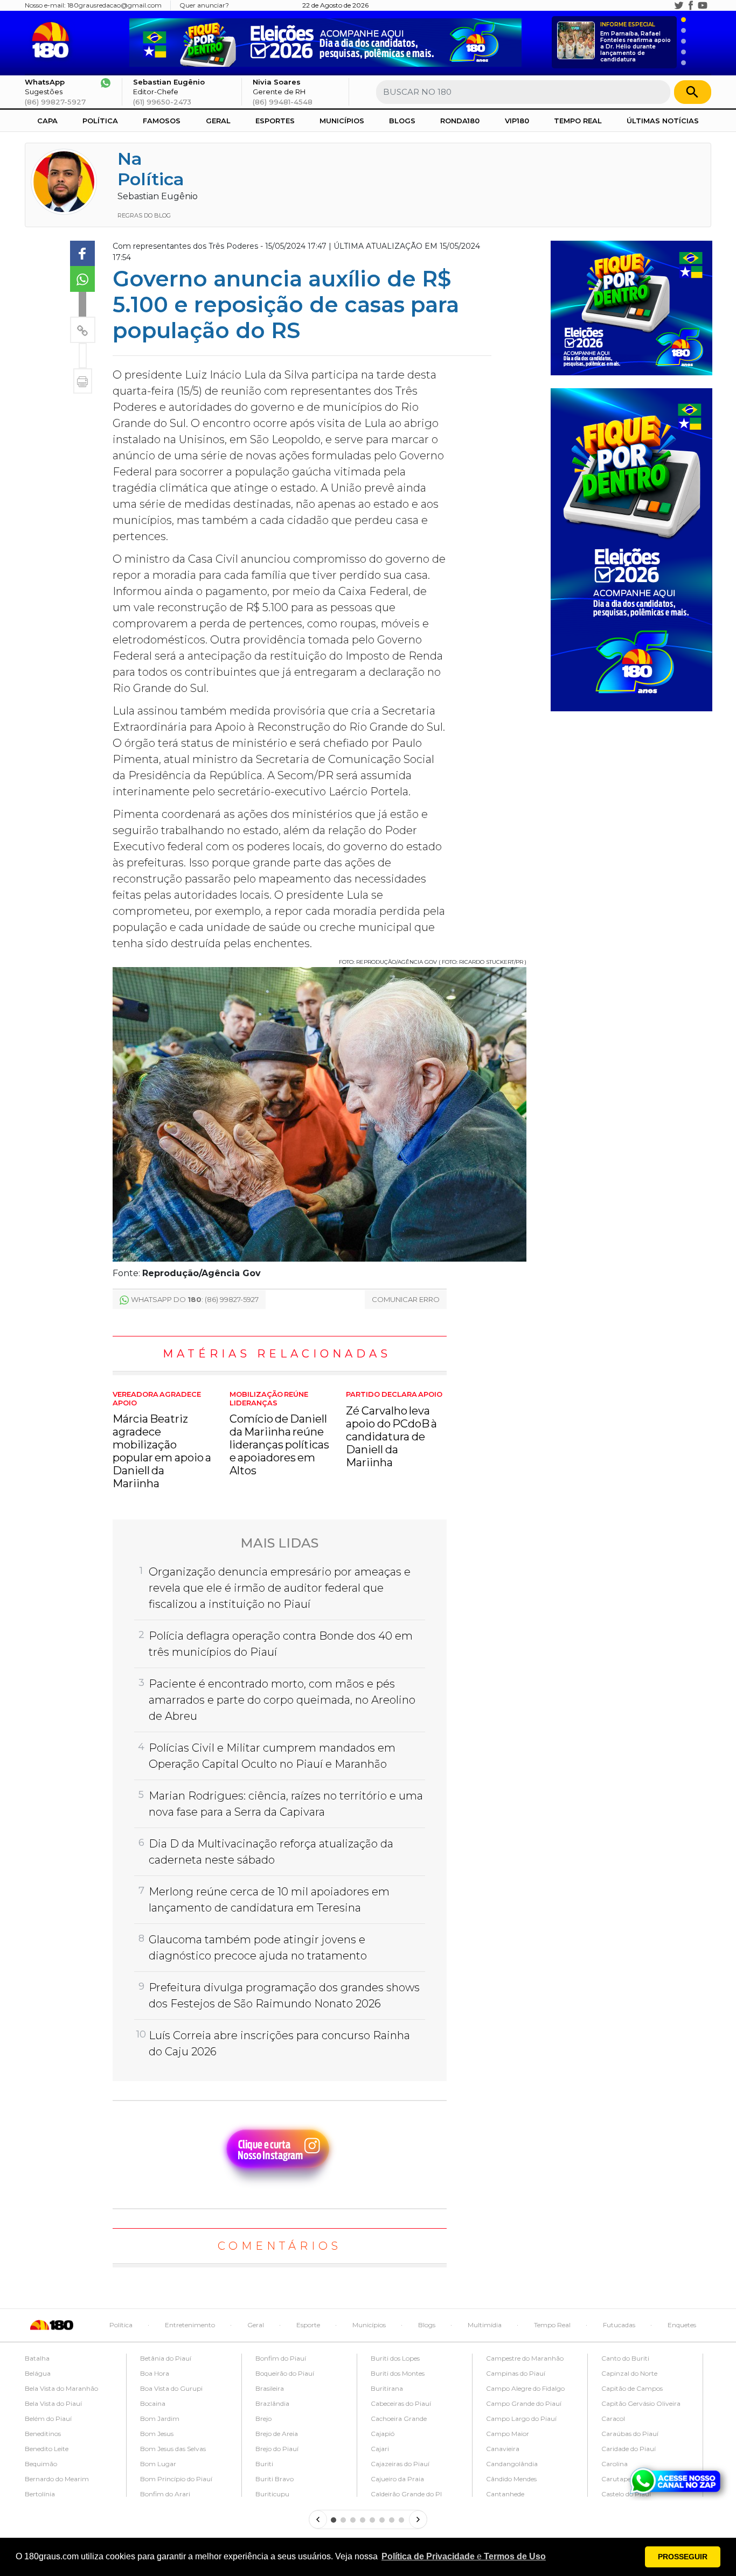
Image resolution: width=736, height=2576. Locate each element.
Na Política (151, 169)
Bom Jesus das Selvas (173, 2449)
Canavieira (503, 2449)
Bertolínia (40, 2494)
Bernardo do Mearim (57, 2479)
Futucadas (619, 2325)
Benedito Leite (47, 2449)
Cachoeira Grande (399, 2418)
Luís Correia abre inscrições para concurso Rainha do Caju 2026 (279, 2043)
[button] (464, 2557)
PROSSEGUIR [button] (683, 2557)
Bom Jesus (157, 2434)
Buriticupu (272, 2494)
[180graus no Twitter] (679, 5)
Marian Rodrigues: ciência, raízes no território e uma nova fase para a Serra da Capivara (286, 1804)
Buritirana (387, 2388)
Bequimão (41, 2464)
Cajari (380, 2449)
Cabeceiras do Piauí (401, 2403)
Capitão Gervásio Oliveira (641, 2403)
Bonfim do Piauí (281, 2358)
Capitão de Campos (632, 2388)
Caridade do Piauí (629, 2449)
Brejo (263, 2418)
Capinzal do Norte (629, 2373)
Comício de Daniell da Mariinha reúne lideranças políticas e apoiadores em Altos (279, 1434)
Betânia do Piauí (166, 2358)
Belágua (38, 2373)
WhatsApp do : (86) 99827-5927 (195, 1299)
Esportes (275, 121)
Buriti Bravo (275, 2479)
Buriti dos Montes (398, 2373)
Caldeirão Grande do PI (406, 2494)
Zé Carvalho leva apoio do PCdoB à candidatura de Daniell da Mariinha (394, 1430)
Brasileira (270, 2388)
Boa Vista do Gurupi (171, 2388)
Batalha (37, 2358)
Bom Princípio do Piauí (176, 2479)
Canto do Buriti (625, 2358)
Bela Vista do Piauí (53, 2403)
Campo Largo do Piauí (521, 2418)
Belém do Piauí (48, 2418)
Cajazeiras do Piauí (400, 2464)
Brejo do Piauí (277, 2449)
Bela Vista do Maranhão (61, 2388)
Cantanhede (505, 2494)
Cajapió (383, 2434)
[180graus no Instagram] (667, 5)
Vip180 (517, 121)
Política (100, 121)
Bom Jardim (160, 2418)
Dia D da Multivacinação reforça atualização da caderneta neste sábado (271, 1852)
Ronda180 (460, 121)
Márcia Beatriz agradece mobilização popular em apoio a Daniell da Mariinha (162, 1440)
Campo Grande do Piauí (524, 2403)
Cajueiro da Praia (397, 2479)
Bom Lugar (158, 2464)
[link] (82, 254)
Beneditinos (43, 2434)
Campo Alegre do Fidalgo (525, 2388)
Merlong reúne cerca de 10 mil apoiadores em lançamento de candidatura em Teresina (269, 1900)
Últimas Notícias (663, 121)
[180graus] (53, 40)
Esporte (308, 2325)
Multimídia (485, 2325)
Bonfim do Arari (165, 2494)
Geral (218, 121)
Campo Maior (508, 2434)
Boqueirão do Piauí (285, 2373)
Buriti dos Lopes (395, 2358)
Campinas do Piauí (516, 2373)
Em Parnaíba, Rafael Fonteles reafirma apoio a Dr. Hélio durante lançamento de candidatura (636, 42)
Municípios (342, 121)
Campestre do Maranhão (525, 2358)
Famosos (162, 121)
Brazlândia (272, 2403)
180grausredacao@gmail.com (114, 5)
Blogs (402, 121)
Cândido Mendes (511, 2479)
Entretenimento (190, 2325)
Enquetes (682, 2325)
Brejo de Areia (277, 2434)
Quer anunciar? (204, 5)
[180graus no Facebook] (691, 5)
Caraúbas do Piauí (630, 2434)
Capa (47, 121)
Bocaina (153, 2403)
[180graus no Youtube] (703, 5)
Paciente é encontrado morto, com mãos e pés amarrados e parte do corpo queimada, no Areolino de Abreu (282, 1700)
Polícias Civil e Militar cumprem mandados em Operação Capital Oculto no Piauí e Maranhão (272, 1756)
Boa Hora (155, 2373)
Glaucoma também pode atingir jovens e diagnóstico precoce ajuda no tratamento (258, 1948)
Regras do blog (144, 215)
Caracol (613, 2418)
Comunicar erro (406, 1299)
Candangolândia (512, 2464)
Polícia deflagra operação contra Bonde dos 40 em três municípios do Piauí (281, 1644)
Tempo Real (578, 121)
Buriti (264, 2464)
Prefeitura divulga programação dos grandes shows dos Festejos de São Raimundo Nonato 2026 (284, 1996)
